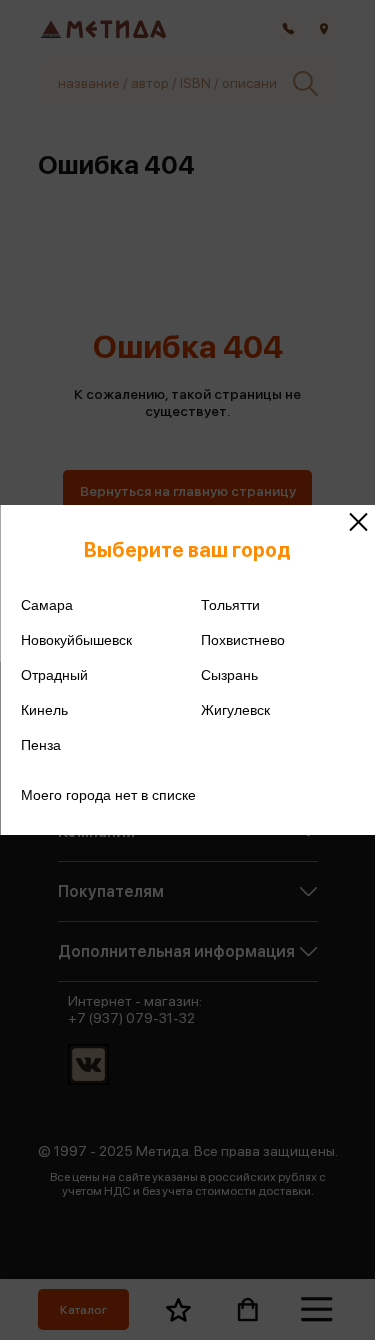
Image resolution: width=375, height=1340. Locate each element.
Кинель (44, 710)
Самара (47, 605)
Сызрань (229, 675)
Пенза (41, 745)
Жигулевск (235, 710)
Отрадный (54, 675)
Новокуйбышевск (76, 640)
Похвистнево (243, 640)
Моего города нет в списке (108, 795)
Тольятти (230, 605)
